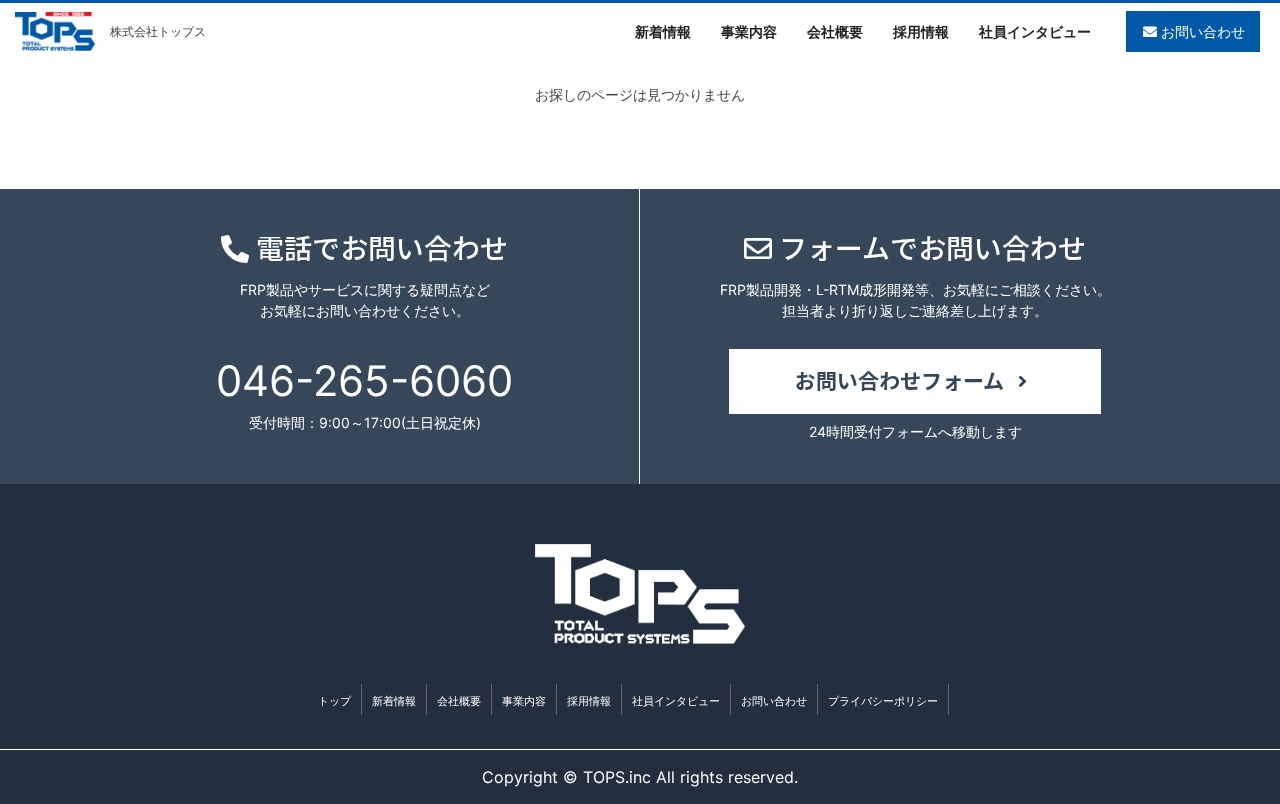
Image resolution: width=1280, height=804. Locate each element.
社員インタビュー (676, 701)
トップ (334, 701)
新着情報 (394, 701)
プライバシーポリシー (883, 701)
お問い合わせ (1201, 31)
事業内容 (524, 701)
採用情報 (589, 701)
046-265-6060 (364, 380)
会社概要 (459, 701)
